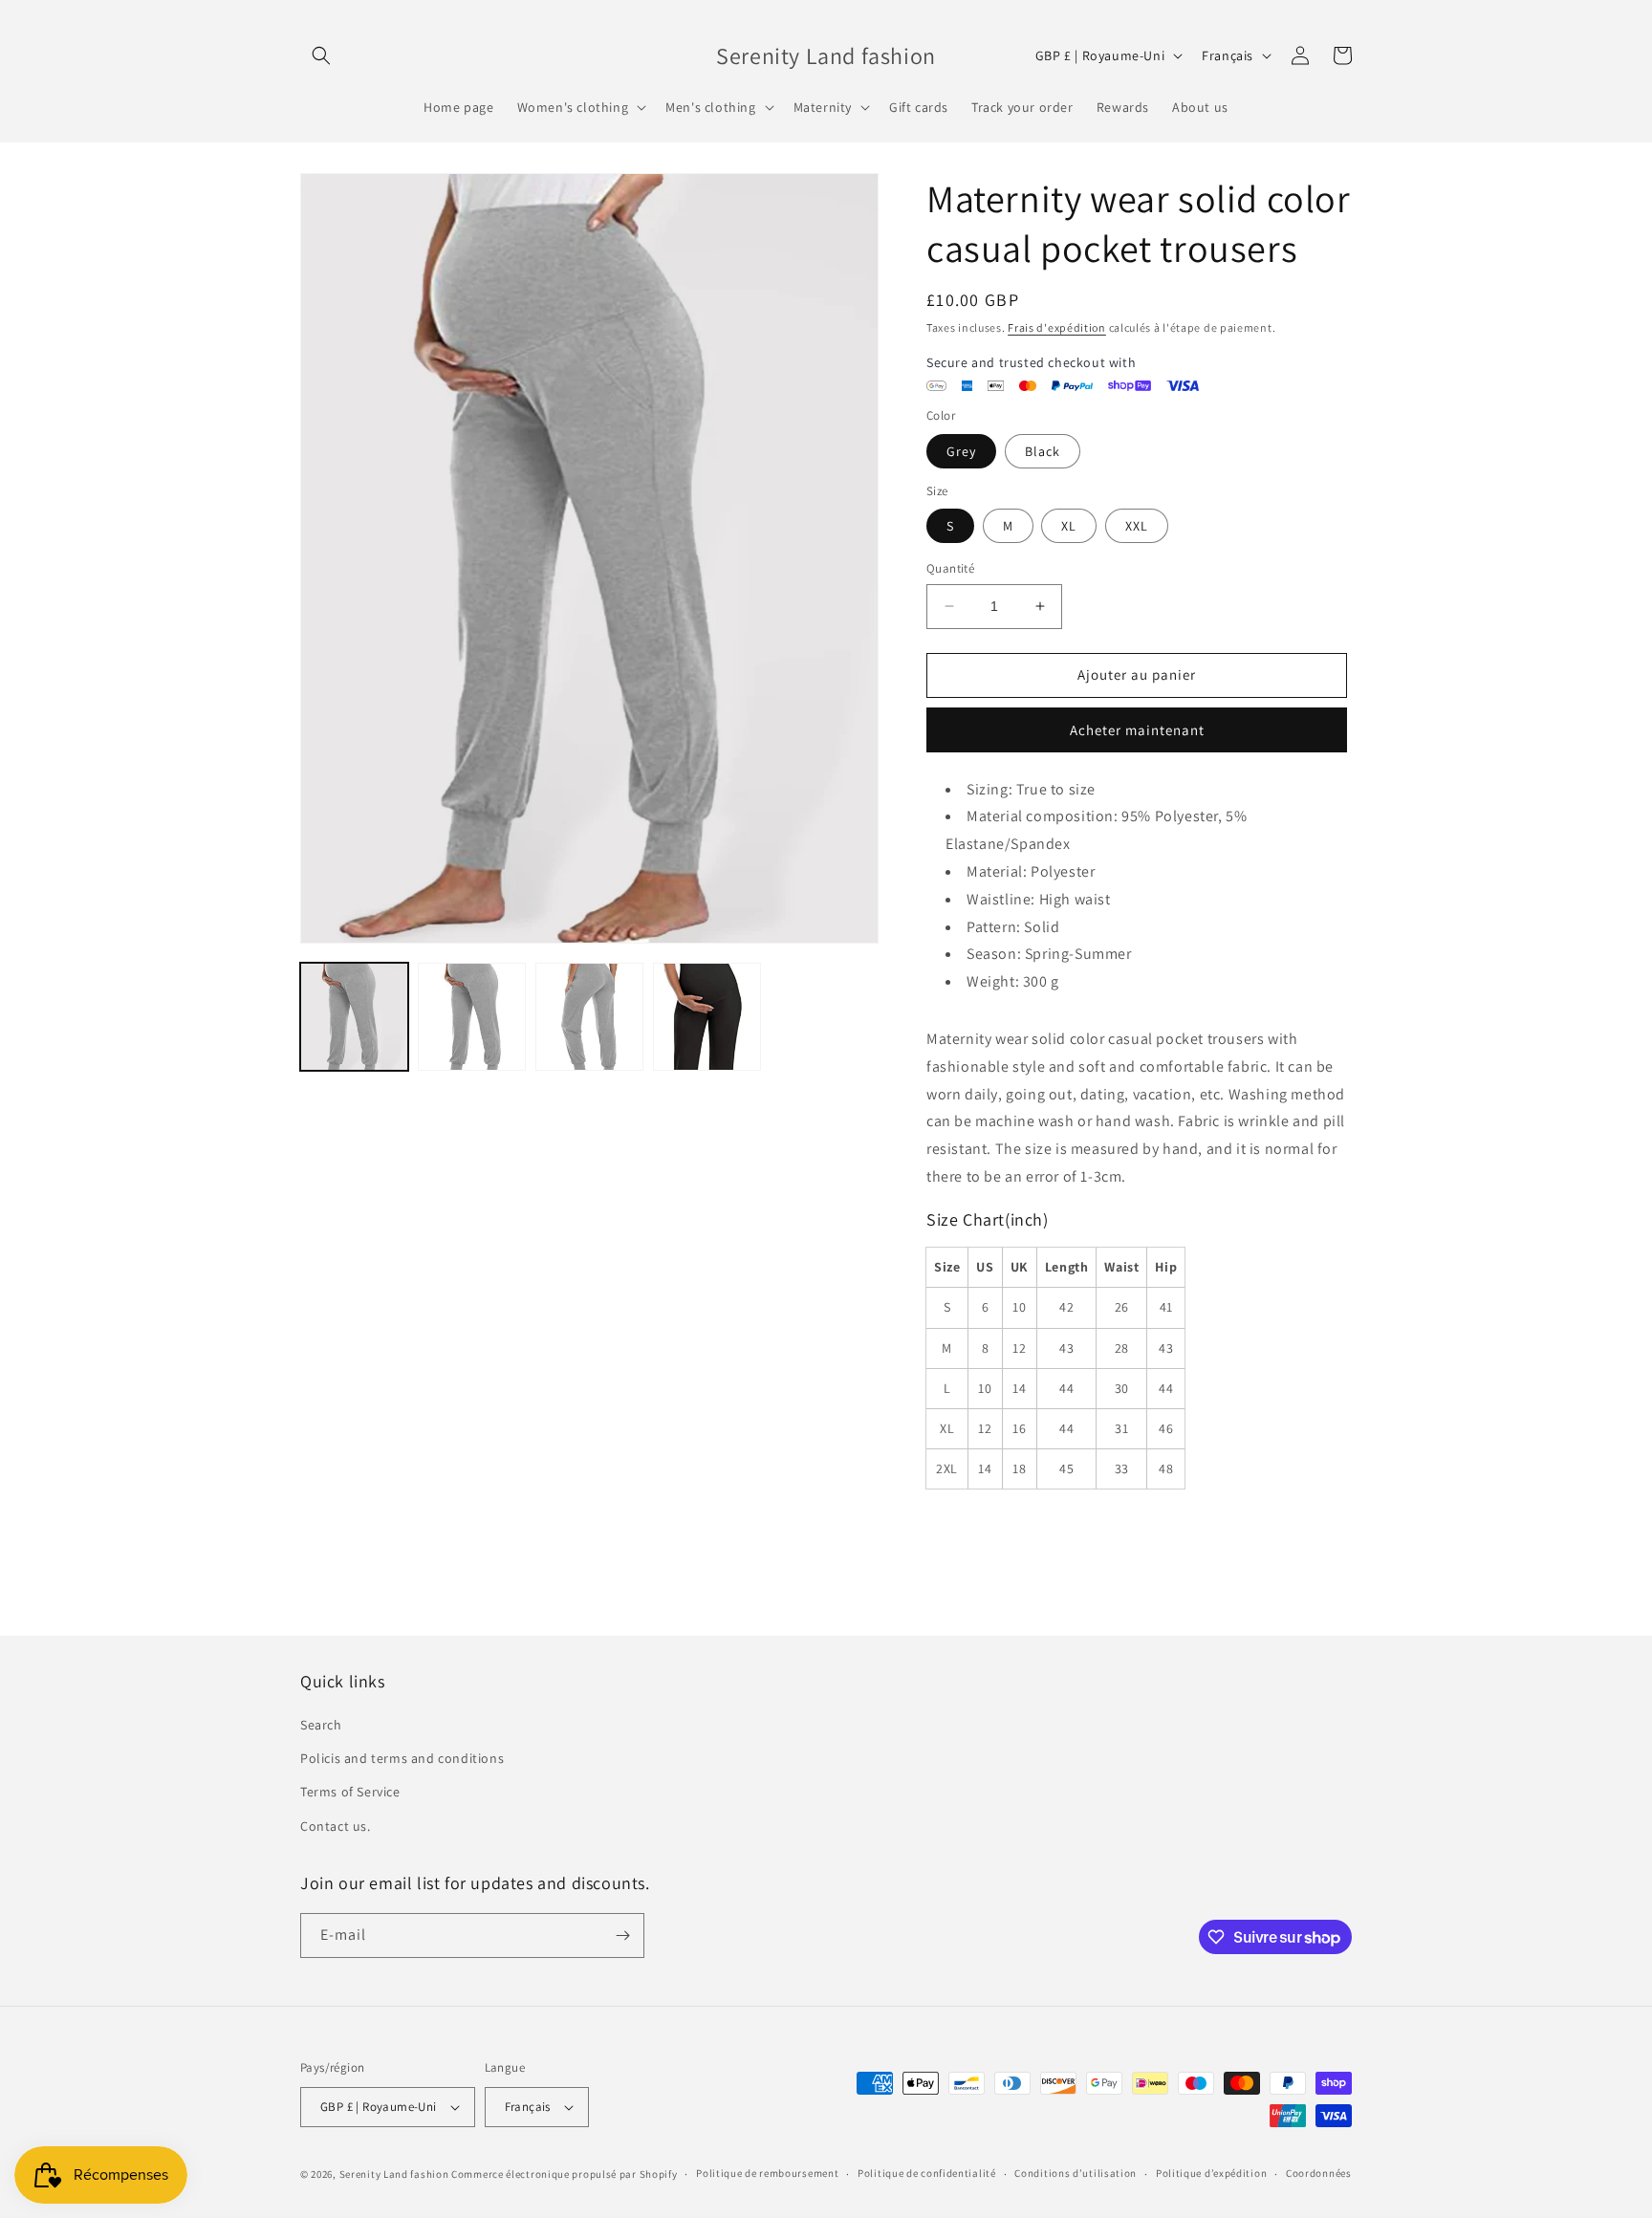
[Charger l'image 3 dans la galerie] (472, 1017)
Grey (961, 451)
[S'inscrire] (622, 1935)
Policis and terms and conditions (402, 1758)
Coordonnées (1319, 2173)
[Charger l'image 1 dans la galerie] (354, 1017)
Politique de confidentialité (927, 2173)
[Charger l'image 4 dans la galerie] (589, 1017)
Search (321, 1725)
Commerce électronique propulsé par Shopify (564, 2174)
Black (1043, 451)
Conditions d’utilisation (1076, 2173)
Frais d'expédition (1057, 327)
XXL (1137, 526)
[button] (321, 55)
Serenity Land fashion (394, 2174)
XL (1069, 526)
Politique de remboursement (767, 2173)
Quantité (950, 568)
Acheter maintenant (1137, 730)
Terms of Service (350, 1792)
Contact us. (336, 1826)
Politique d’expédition (1211, 2173)
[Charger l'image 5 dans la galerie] (707, 1017)
